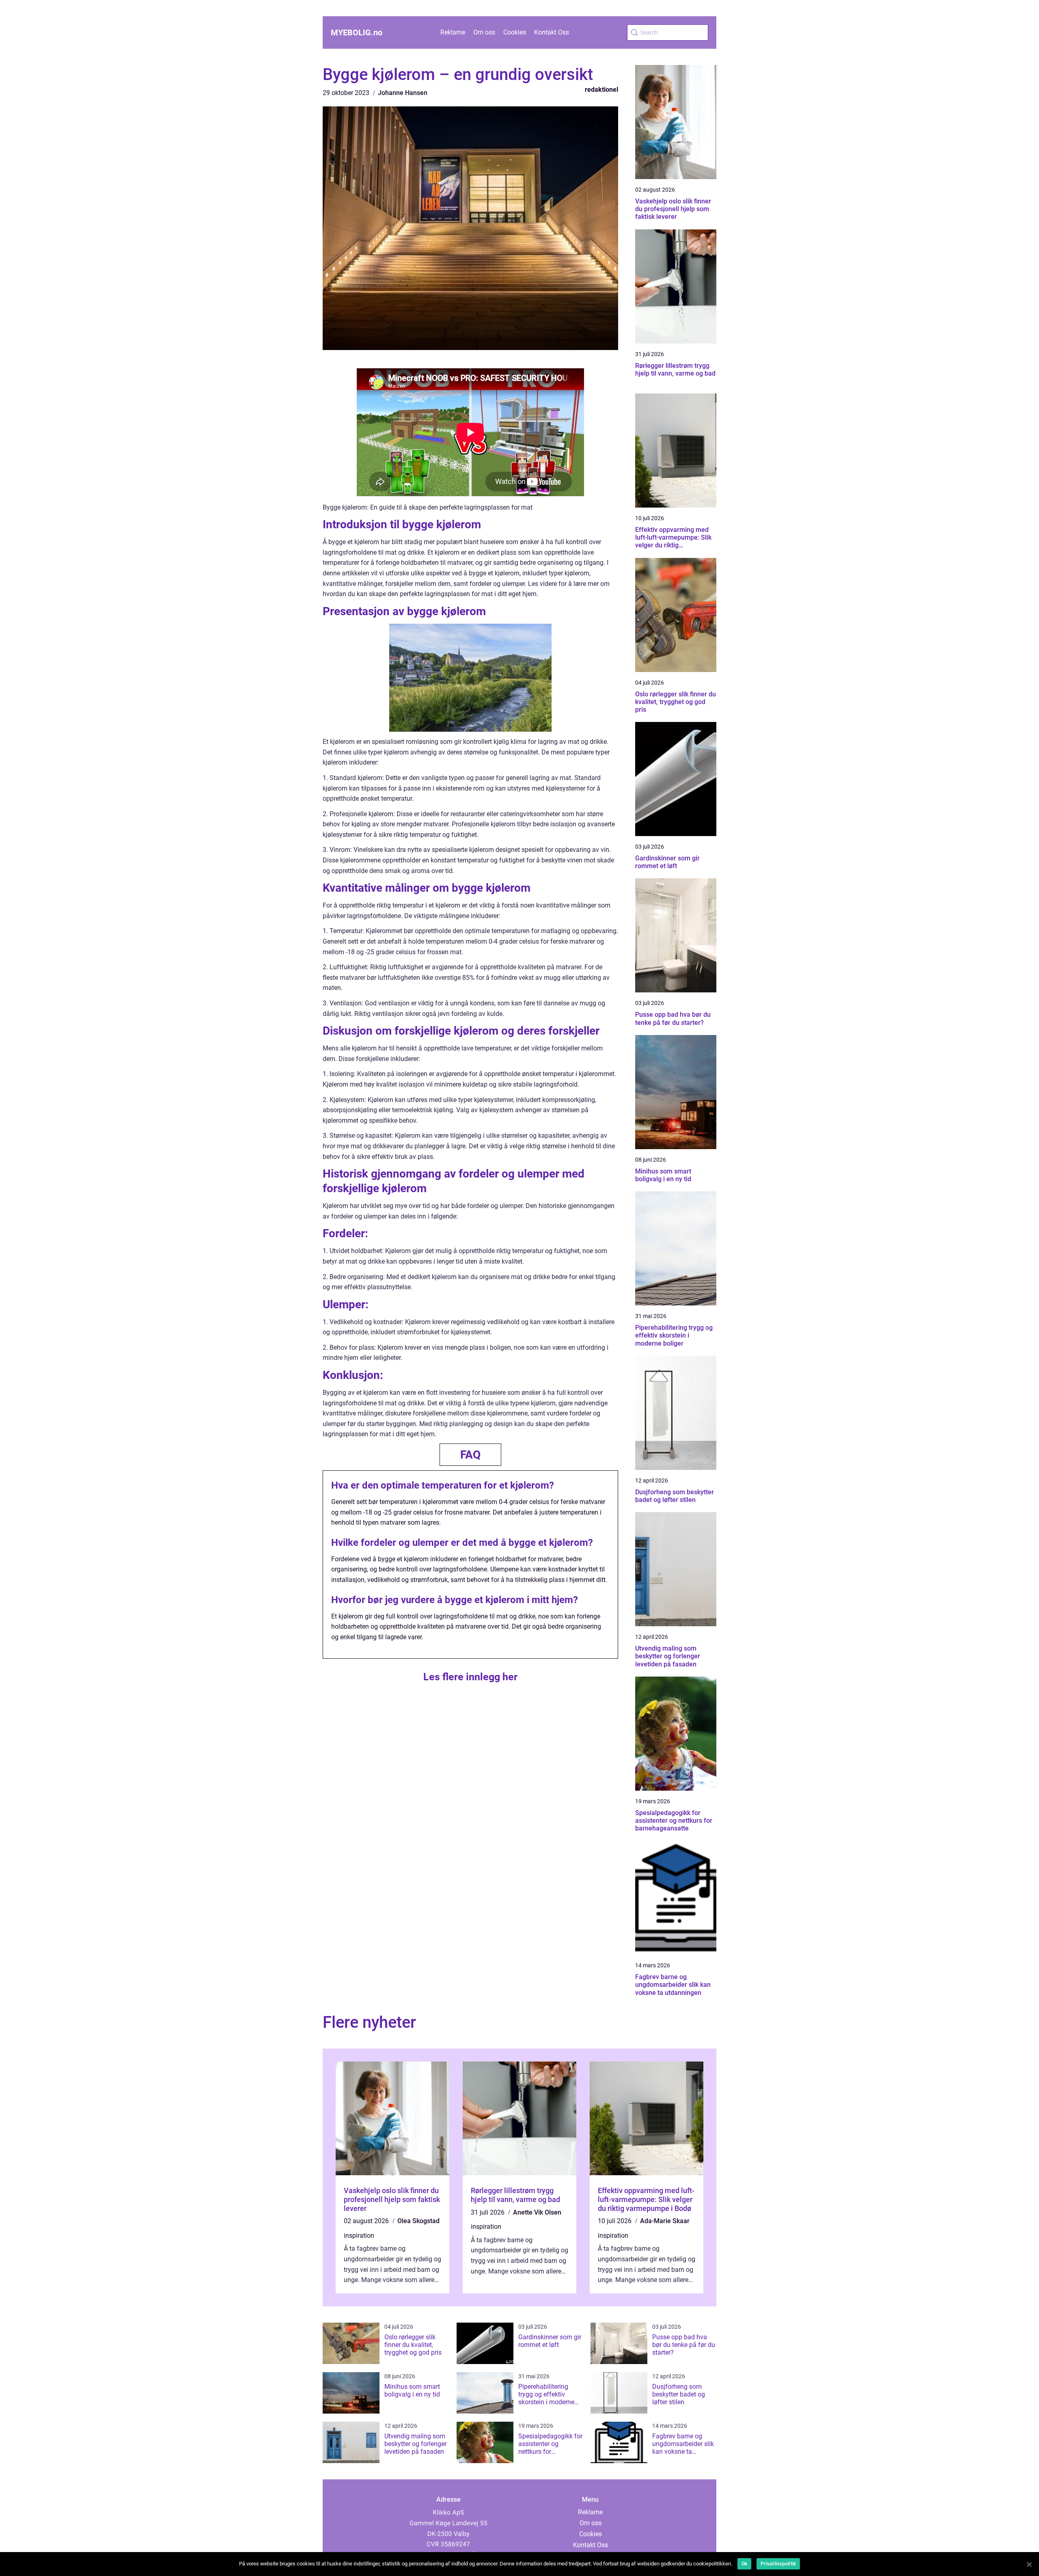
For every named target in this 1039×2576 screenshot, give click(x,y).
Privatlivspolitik (778, 2564)
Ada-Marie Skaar (665, 2221)
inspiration (359, 2236)
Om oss (484, 32)
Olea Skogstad (418, 2221)
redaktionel (601, 90)
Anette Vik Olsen (537, 2212)
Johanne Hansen (403, 93)
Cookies (515, 32)
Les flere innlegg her (470, 1677)
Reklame (453, 32)
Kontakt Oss (552, 32)
